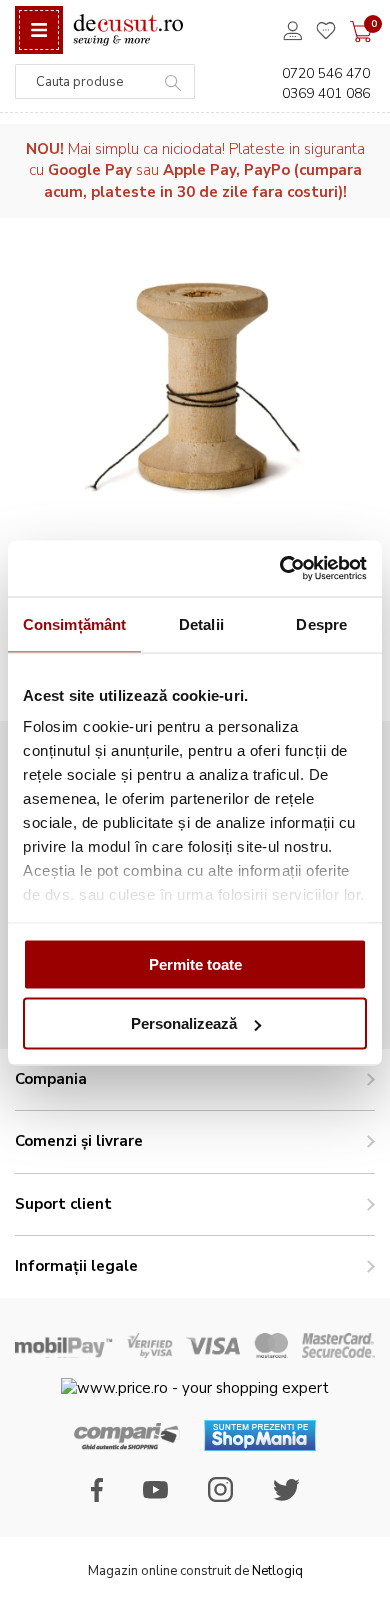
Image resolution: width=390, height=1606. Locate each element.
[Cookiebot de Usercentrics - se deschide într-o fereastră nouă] (280, 569)
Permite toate (195, 963)
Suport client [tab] (63, 1204)
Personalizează (184, 1023)
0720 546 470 (326, 73)
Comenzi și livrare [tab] (79, 1141)
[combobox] (105, 81)
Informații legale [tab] (76, 1266)
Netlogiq (277, 1571)
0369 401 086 (326, 93)
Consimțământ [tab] (74, 623)
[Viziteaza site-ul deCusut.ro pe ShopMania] (260, 1446)
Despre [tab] (321, 623)
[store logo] (128, 30)
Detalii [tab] (201, 623)
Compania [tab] (51, 1079)
